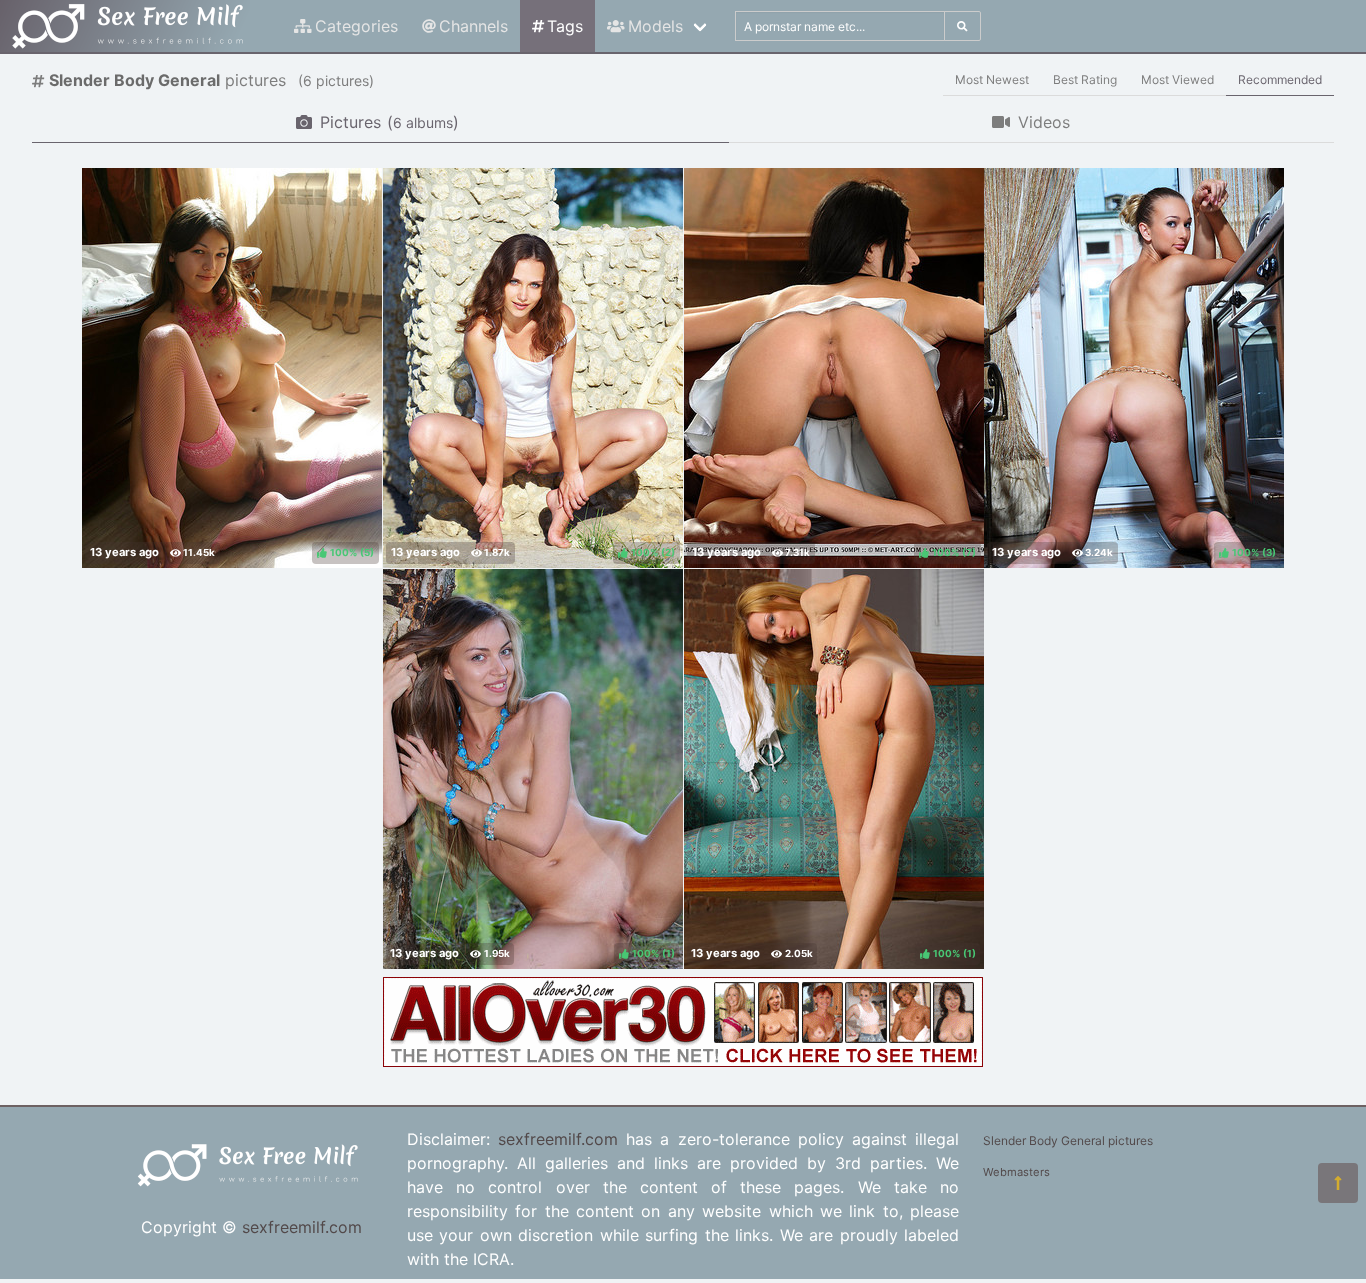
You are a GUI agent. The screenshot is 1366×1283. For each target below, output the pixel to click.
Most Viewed (1177, 79)
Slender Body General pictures (1068, 1140)
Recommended (1280, 79)
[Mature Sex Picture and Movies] (683, 1061)
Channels (473, 26)
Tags (565, 26)
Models (655, 26)
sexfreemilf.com (302, 1227)
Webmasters (1016, 1172)
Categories (356, 26)
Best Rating (1085, 79)
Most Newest (992, 79)
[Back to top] (1338, 1183)
